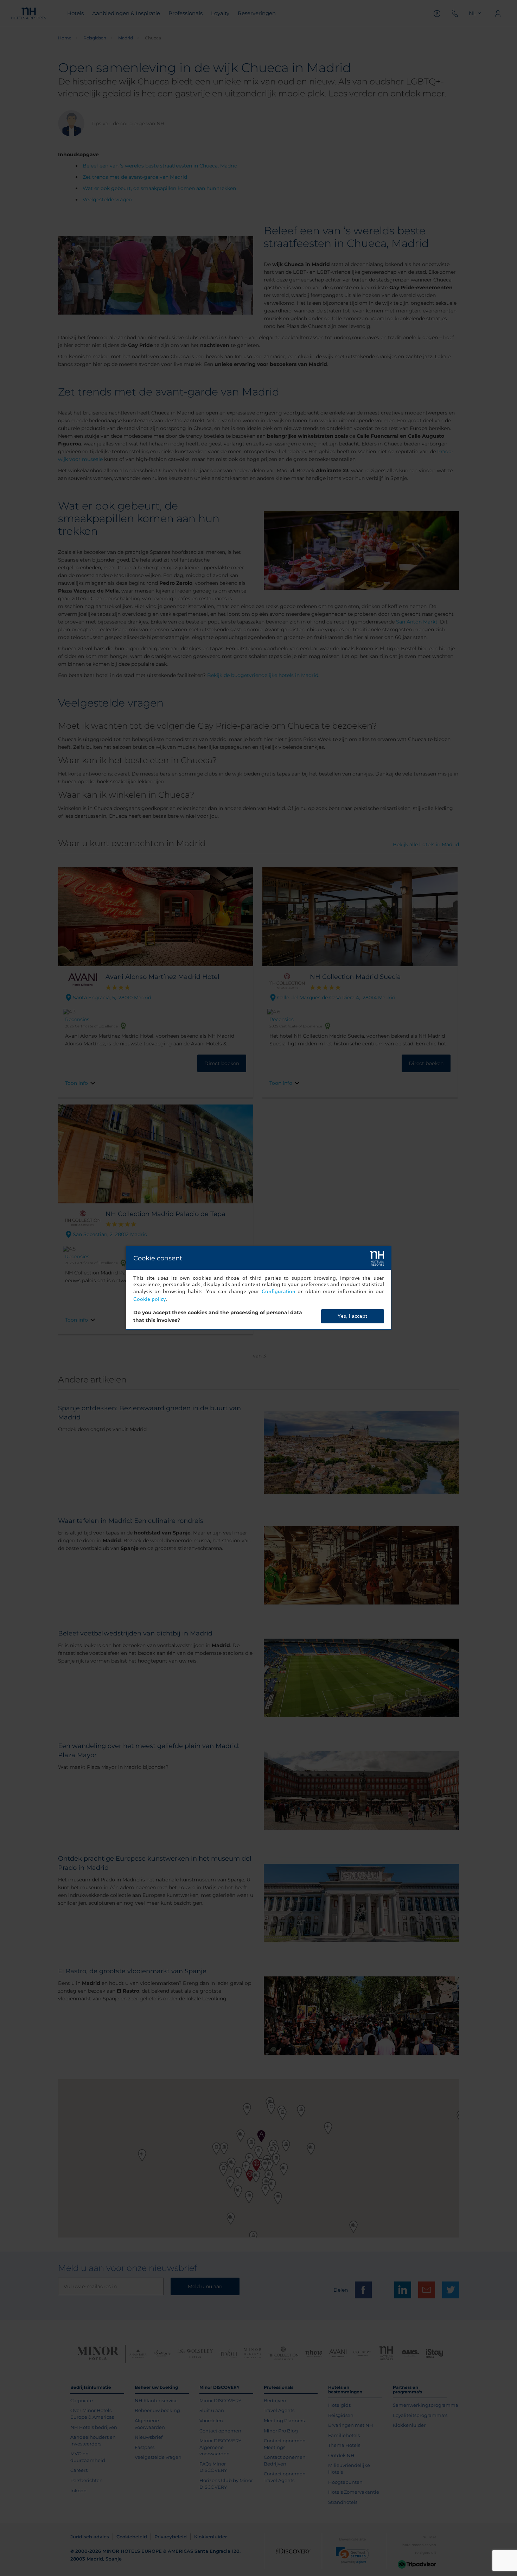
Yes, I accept (352, 1316)
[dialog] (259, 1288)
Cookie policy (149, 1299)
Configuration (279, 1292)
